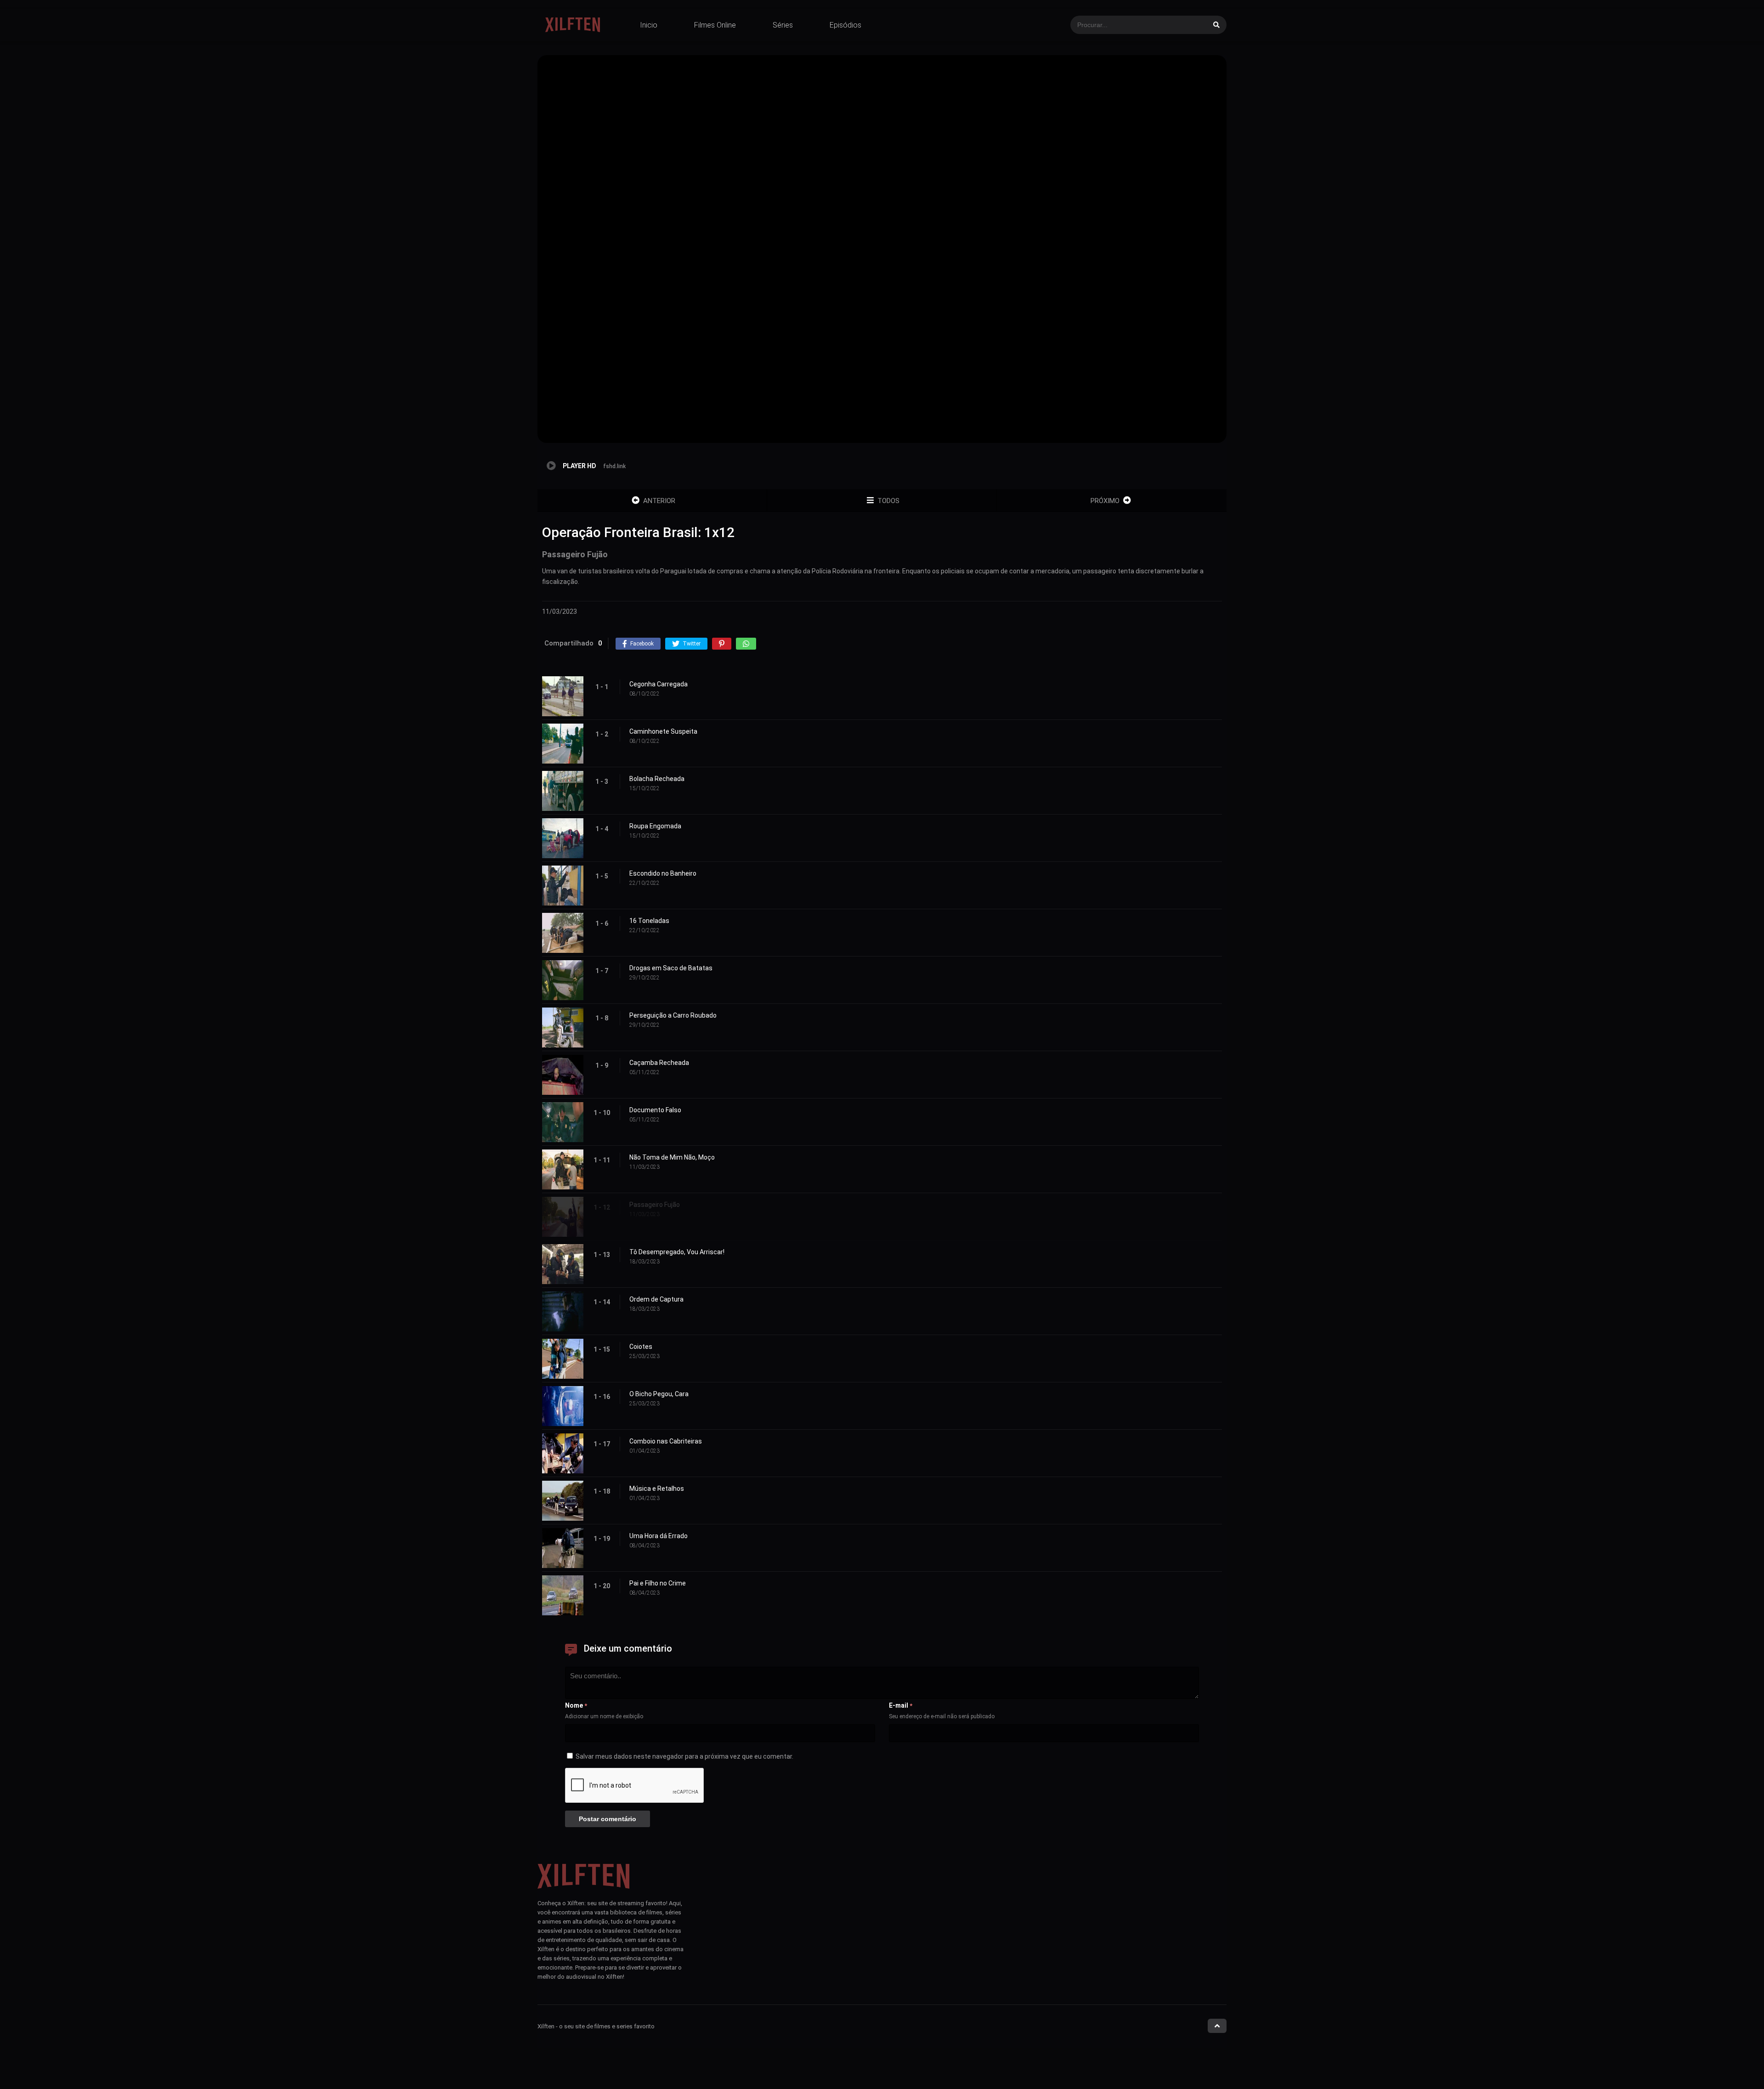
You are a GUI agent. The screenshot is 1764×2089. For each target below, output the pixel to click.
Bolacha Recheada (657, 779)
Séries (783, 25)
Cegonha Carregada (659, 684)
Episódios (845, 25)
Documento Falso (655, 1110)
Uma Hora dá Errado (659, 1536)
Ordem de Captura (656, 1299)
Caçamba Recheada (659, 1063)
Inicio (649, 25)
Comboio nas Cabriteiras (666, 1441)
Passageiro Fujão (655, 1205)
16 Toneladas (649, 921)
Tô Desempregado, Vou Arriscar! (677, 1252)
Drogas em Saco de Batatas (671, 968)
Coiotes (641, 1347)
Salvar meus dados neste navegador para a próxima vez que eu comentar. (684, 1756)
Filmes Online (715, 25)
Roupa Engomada (655, 826)
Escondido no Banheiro (663, 873)
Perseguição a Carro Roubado (673, 1015)
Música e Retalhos (657, 1489)
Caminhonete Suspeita (663, 731)
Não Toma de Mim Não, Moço (672, 1157)
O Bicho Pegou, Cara (659, 1394)
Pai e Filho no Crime (658, 1583)
